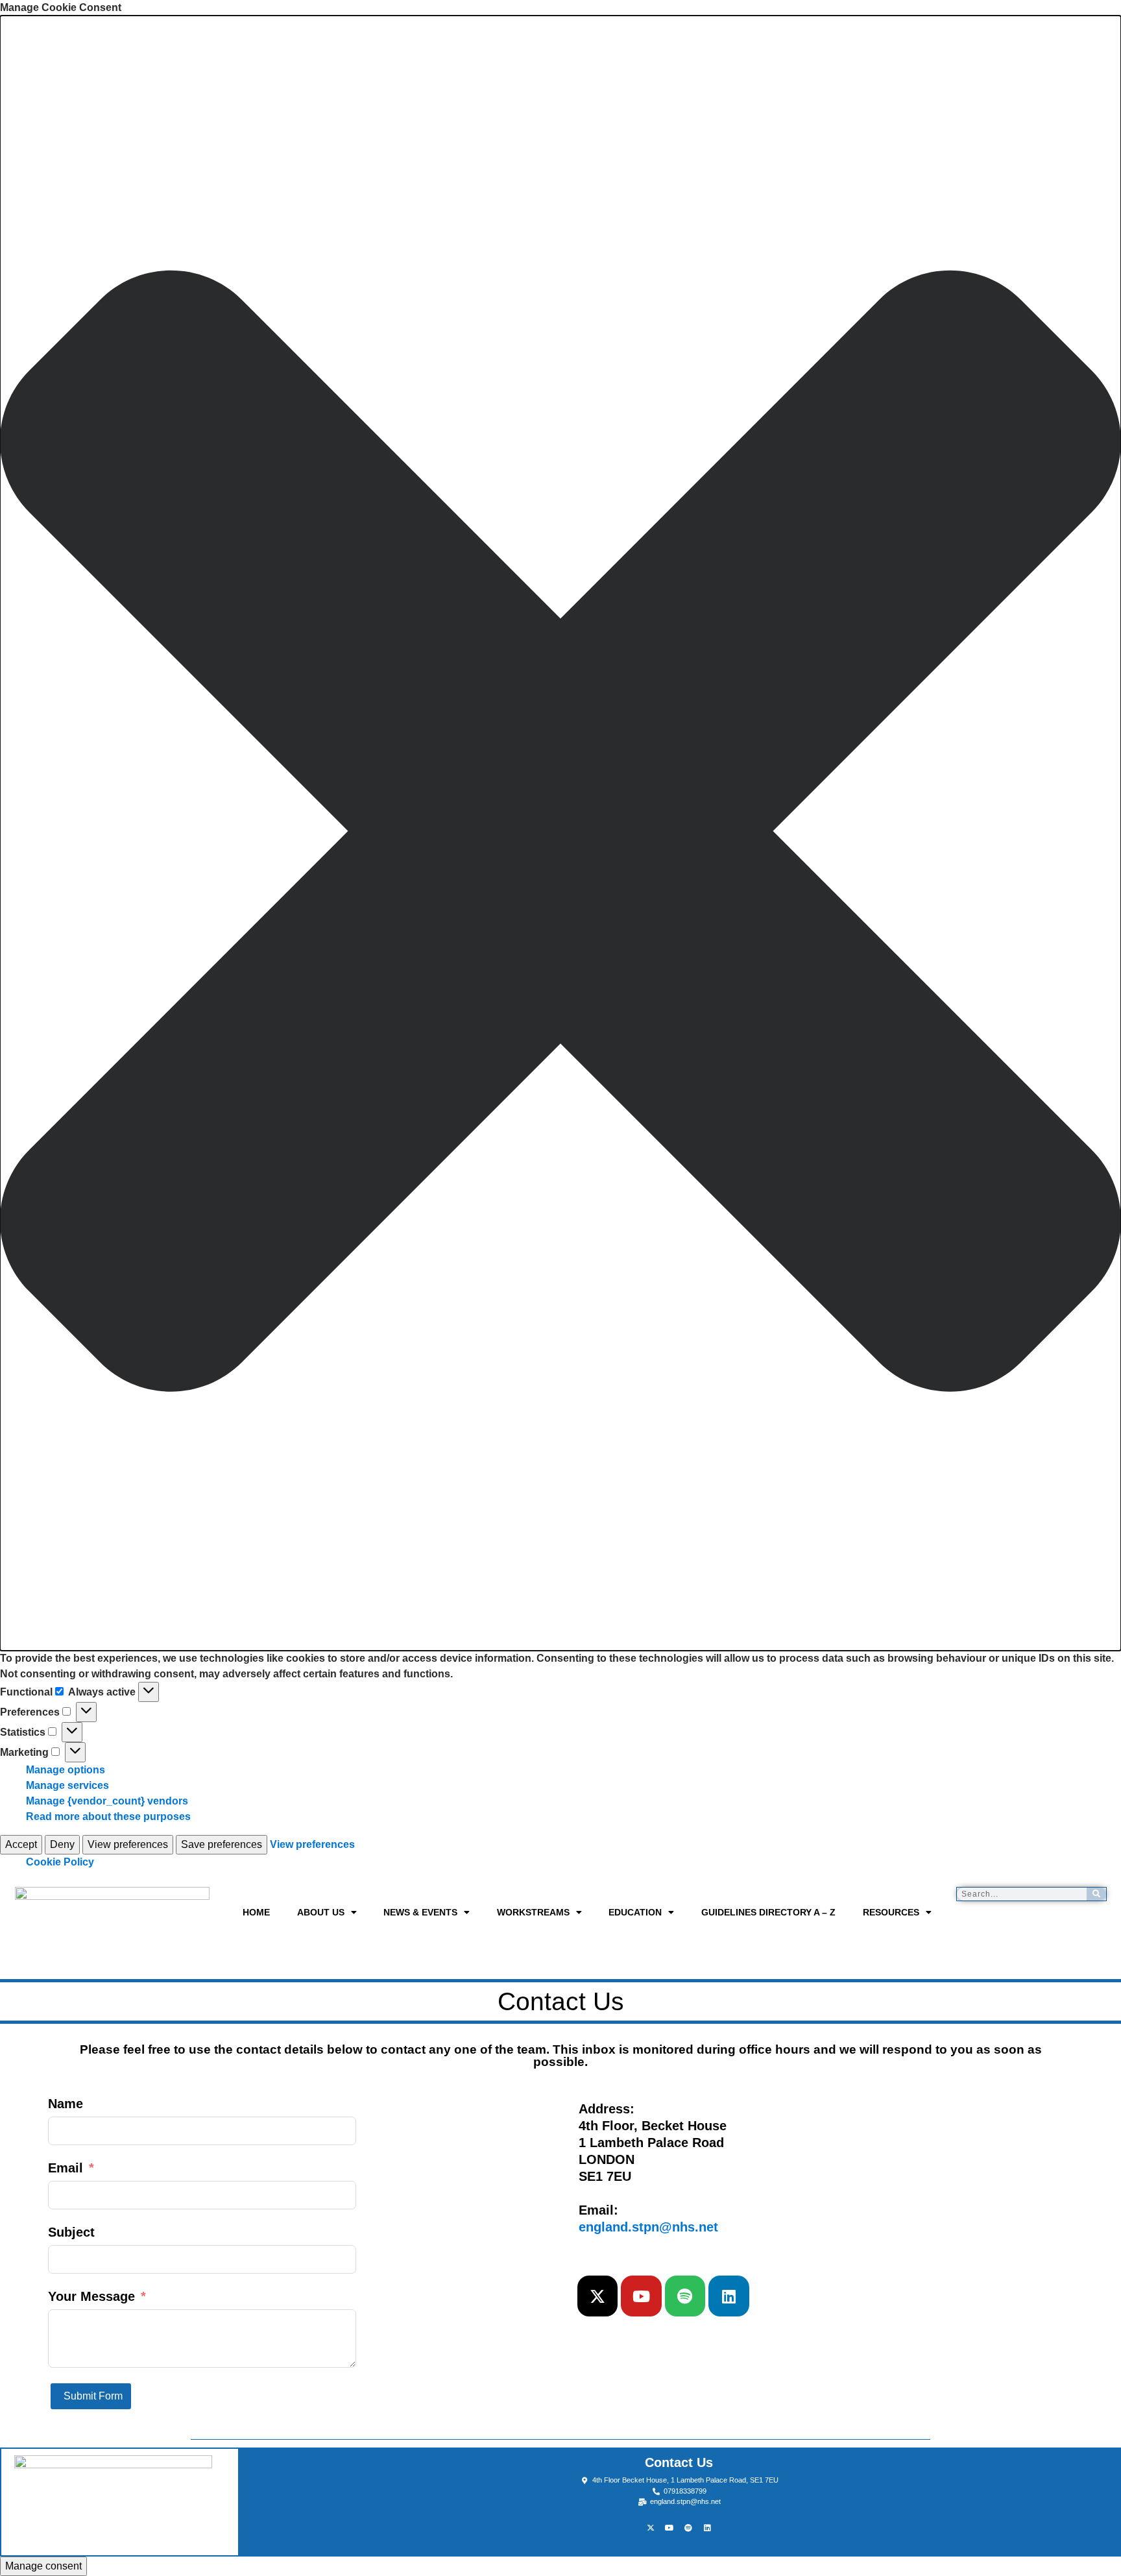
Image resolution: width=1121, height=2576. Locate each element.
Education (635, 1912)
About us (321, 1912)
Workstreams (533, 1912)
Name (66, 2104)
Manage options (66, 1770)
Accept (21, 1844)
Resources (891, 1912)
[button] (560, 833)
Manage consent (43, 2566)
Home (256, 1912)
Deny (62, 1844)
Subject (71, 2232)
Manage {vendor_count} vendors (107, 1801)
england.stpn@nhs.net (648, 2227)
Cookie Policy (60, 1862)
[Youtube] (641, 2296)
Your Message (91, 2296)
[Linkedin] (729, 2296)
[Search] (1096, 1894)
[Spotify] (685, 2296)
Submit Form (93, 2396)
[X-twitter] (597, 2296)
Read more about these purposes (108, 1817)
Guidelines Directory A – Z (768, 1912)
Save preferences (222, 1844)
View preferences (128, 1844)
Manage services (67, 1785)
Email (66, 2168)
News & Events (420, 1912)
